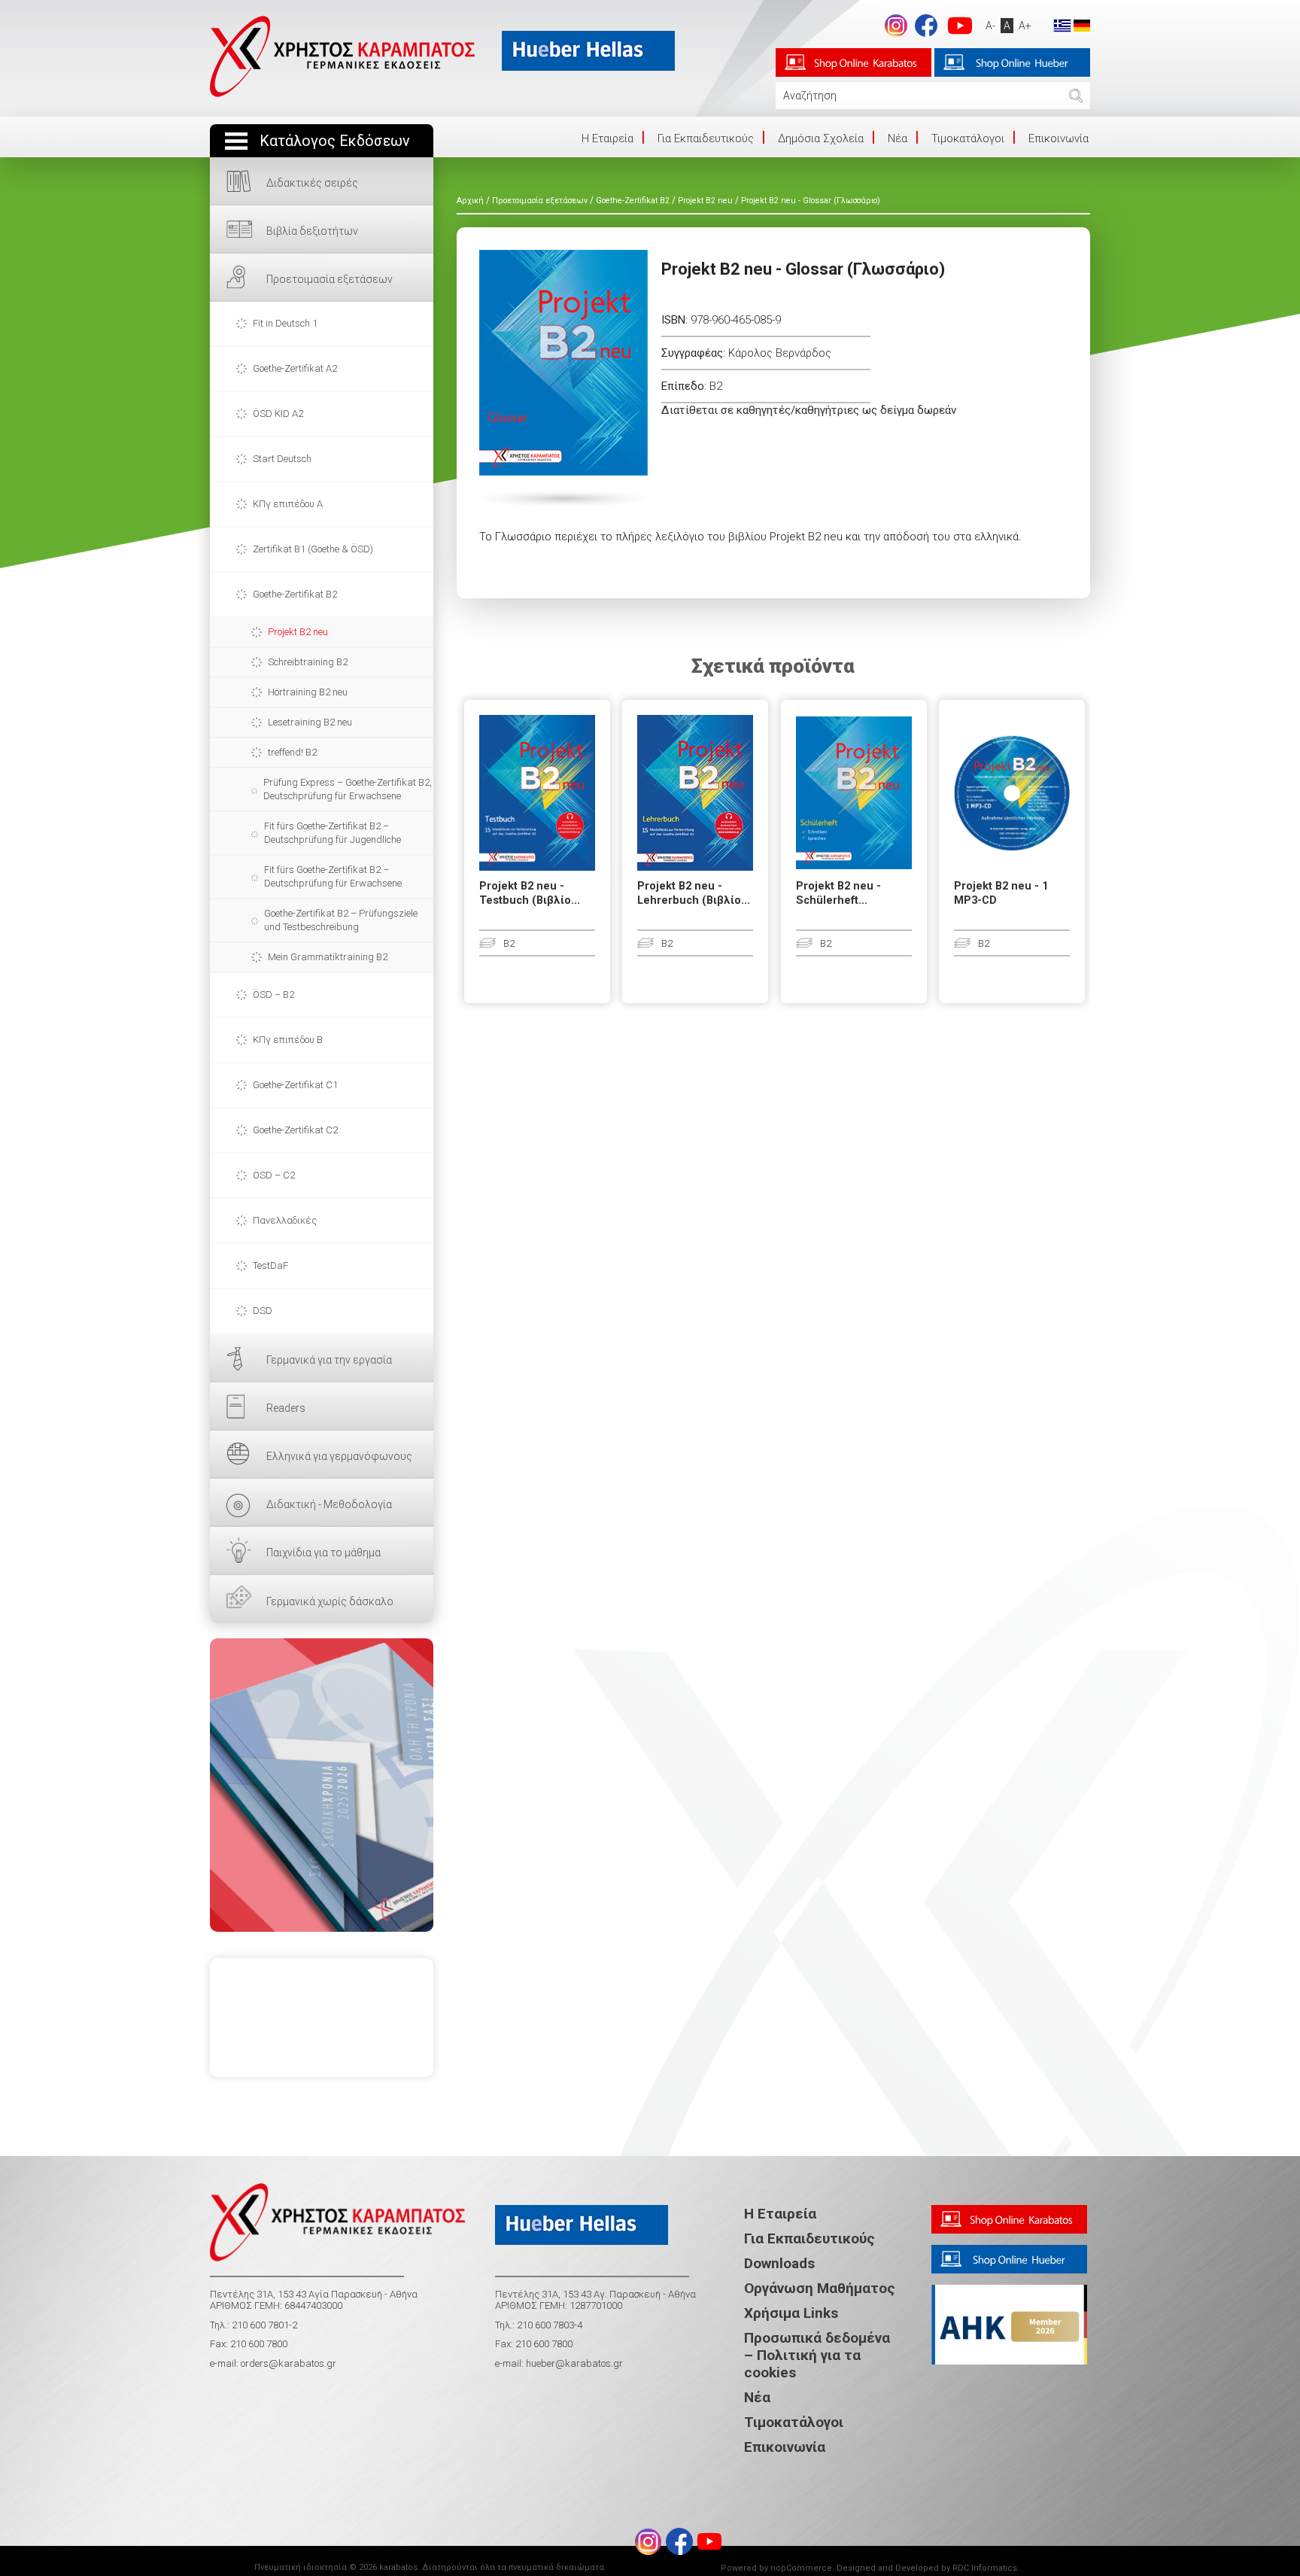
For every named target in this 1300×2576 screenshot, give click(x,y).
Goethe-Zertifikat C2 (295, 1130)
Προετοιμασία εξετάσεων (330, 279)
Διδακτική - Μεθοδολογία (329, 1504)
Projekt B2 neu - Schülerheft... (838, 893)
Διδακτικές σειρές (312, 183)
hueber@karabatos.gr (573, 2363)
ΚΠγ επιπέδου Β (288, 1040)
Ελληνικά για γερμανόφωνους (339, 1456)
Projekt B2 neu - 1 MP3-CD (1001, 893)
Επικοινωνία (1059, 138)
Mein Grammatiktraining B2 (328, 957)
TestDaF (270, 1265)
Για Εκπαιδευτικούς (706, 138)
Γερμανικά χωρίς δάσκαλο (330, 1601)
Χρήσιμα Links (791, 2313)
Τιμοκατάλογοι (968, 138)
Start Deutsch (282, 459)
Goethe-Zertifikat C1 (295, 1085)
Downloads (779, 2263)
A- (990, 26)
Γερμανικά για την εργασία (329, 1360)
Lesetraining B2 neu (310, 722)
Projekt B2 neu (298, 632)
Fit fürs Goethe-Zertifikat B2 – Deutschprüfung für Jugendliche (333, 833)
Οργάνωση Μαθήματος (820, 2288)
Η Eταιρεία (607, 138)
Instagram (896, 26)
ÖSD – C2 (274, 1175)
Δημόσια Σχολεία (821, 138)
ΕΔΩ (322, 1785)
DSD (263, 1311)
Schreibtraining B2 (308, 662)
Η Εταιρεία (780, 2214)
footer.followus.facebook (926, 26)
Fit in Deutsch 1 (285, 323)
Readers (286, 1408)
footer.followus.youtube (960, 26)
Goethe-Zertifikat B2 (295, 594)
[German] (1082, 25)
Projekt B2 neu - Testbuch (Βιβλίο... (530, 893)
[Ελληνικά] (1062, 25)
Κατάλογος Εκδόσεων (335, 141)
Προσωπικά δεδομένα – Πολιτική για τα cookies (817, 2355)
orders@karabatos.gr (289, 2363)
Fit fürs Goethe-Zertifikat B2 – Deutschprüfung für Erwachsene (333, 876)
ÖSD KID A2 (278, 414)
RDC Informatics (985, 2568)
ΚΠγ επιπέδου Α (288, 504)
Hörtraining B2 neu (308, 692)
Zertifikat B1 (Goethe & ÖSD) (313, 549)
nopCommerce (801, 2568)
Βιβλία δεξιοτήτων (312, 231)
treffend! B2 (292, 752)
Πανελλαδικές (285, 1220)
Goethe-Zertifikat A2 (295, 368)
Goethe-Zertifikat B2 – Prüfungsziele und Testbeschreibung (341, 920)
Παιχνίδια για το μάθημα (323, 1553)
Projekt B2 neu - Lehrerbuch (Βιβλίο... (694, 893)
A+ (1025, 26)
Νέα (898, 138)
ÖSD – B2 (273, 995)
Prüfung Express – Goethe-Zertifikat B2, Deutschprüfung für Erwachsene (348, 789)
